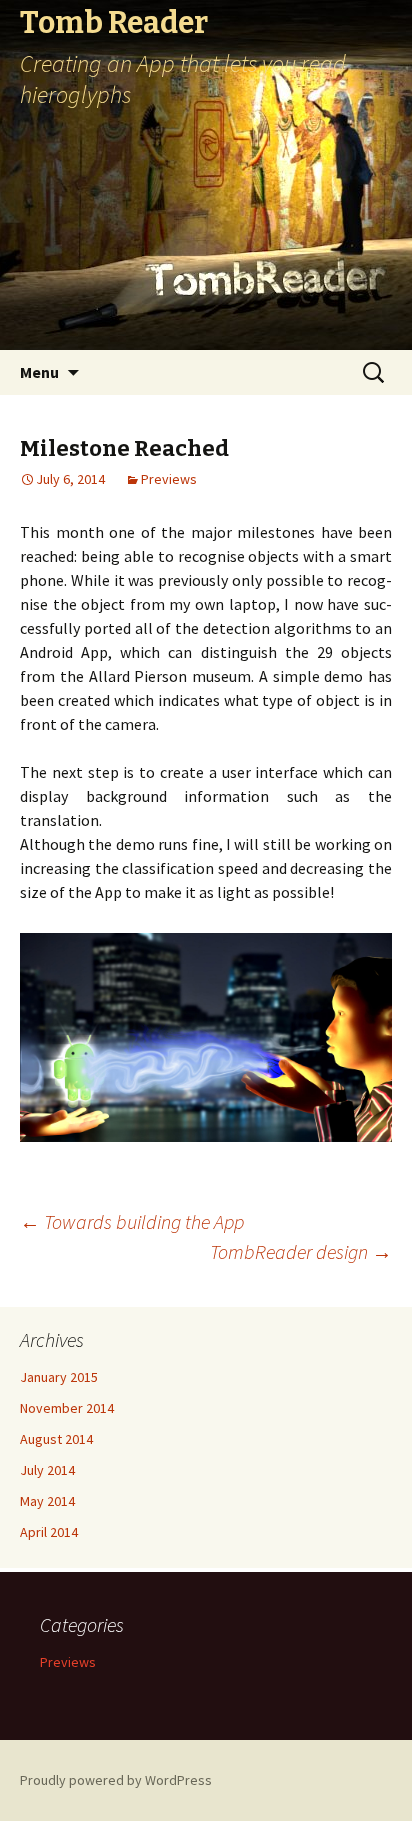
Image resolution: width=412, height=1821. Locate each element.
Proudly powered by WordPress (116, 1780)
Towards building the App (132, 1221)
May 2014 (47, 1501)
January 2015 (59, 1377)
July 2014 (47, 1470)
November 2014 (67, 1408)
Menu (39, 372)
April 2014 (49, 1532)
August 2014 (56, 1439)
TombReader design (301, 1251)
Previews (169, 479)
